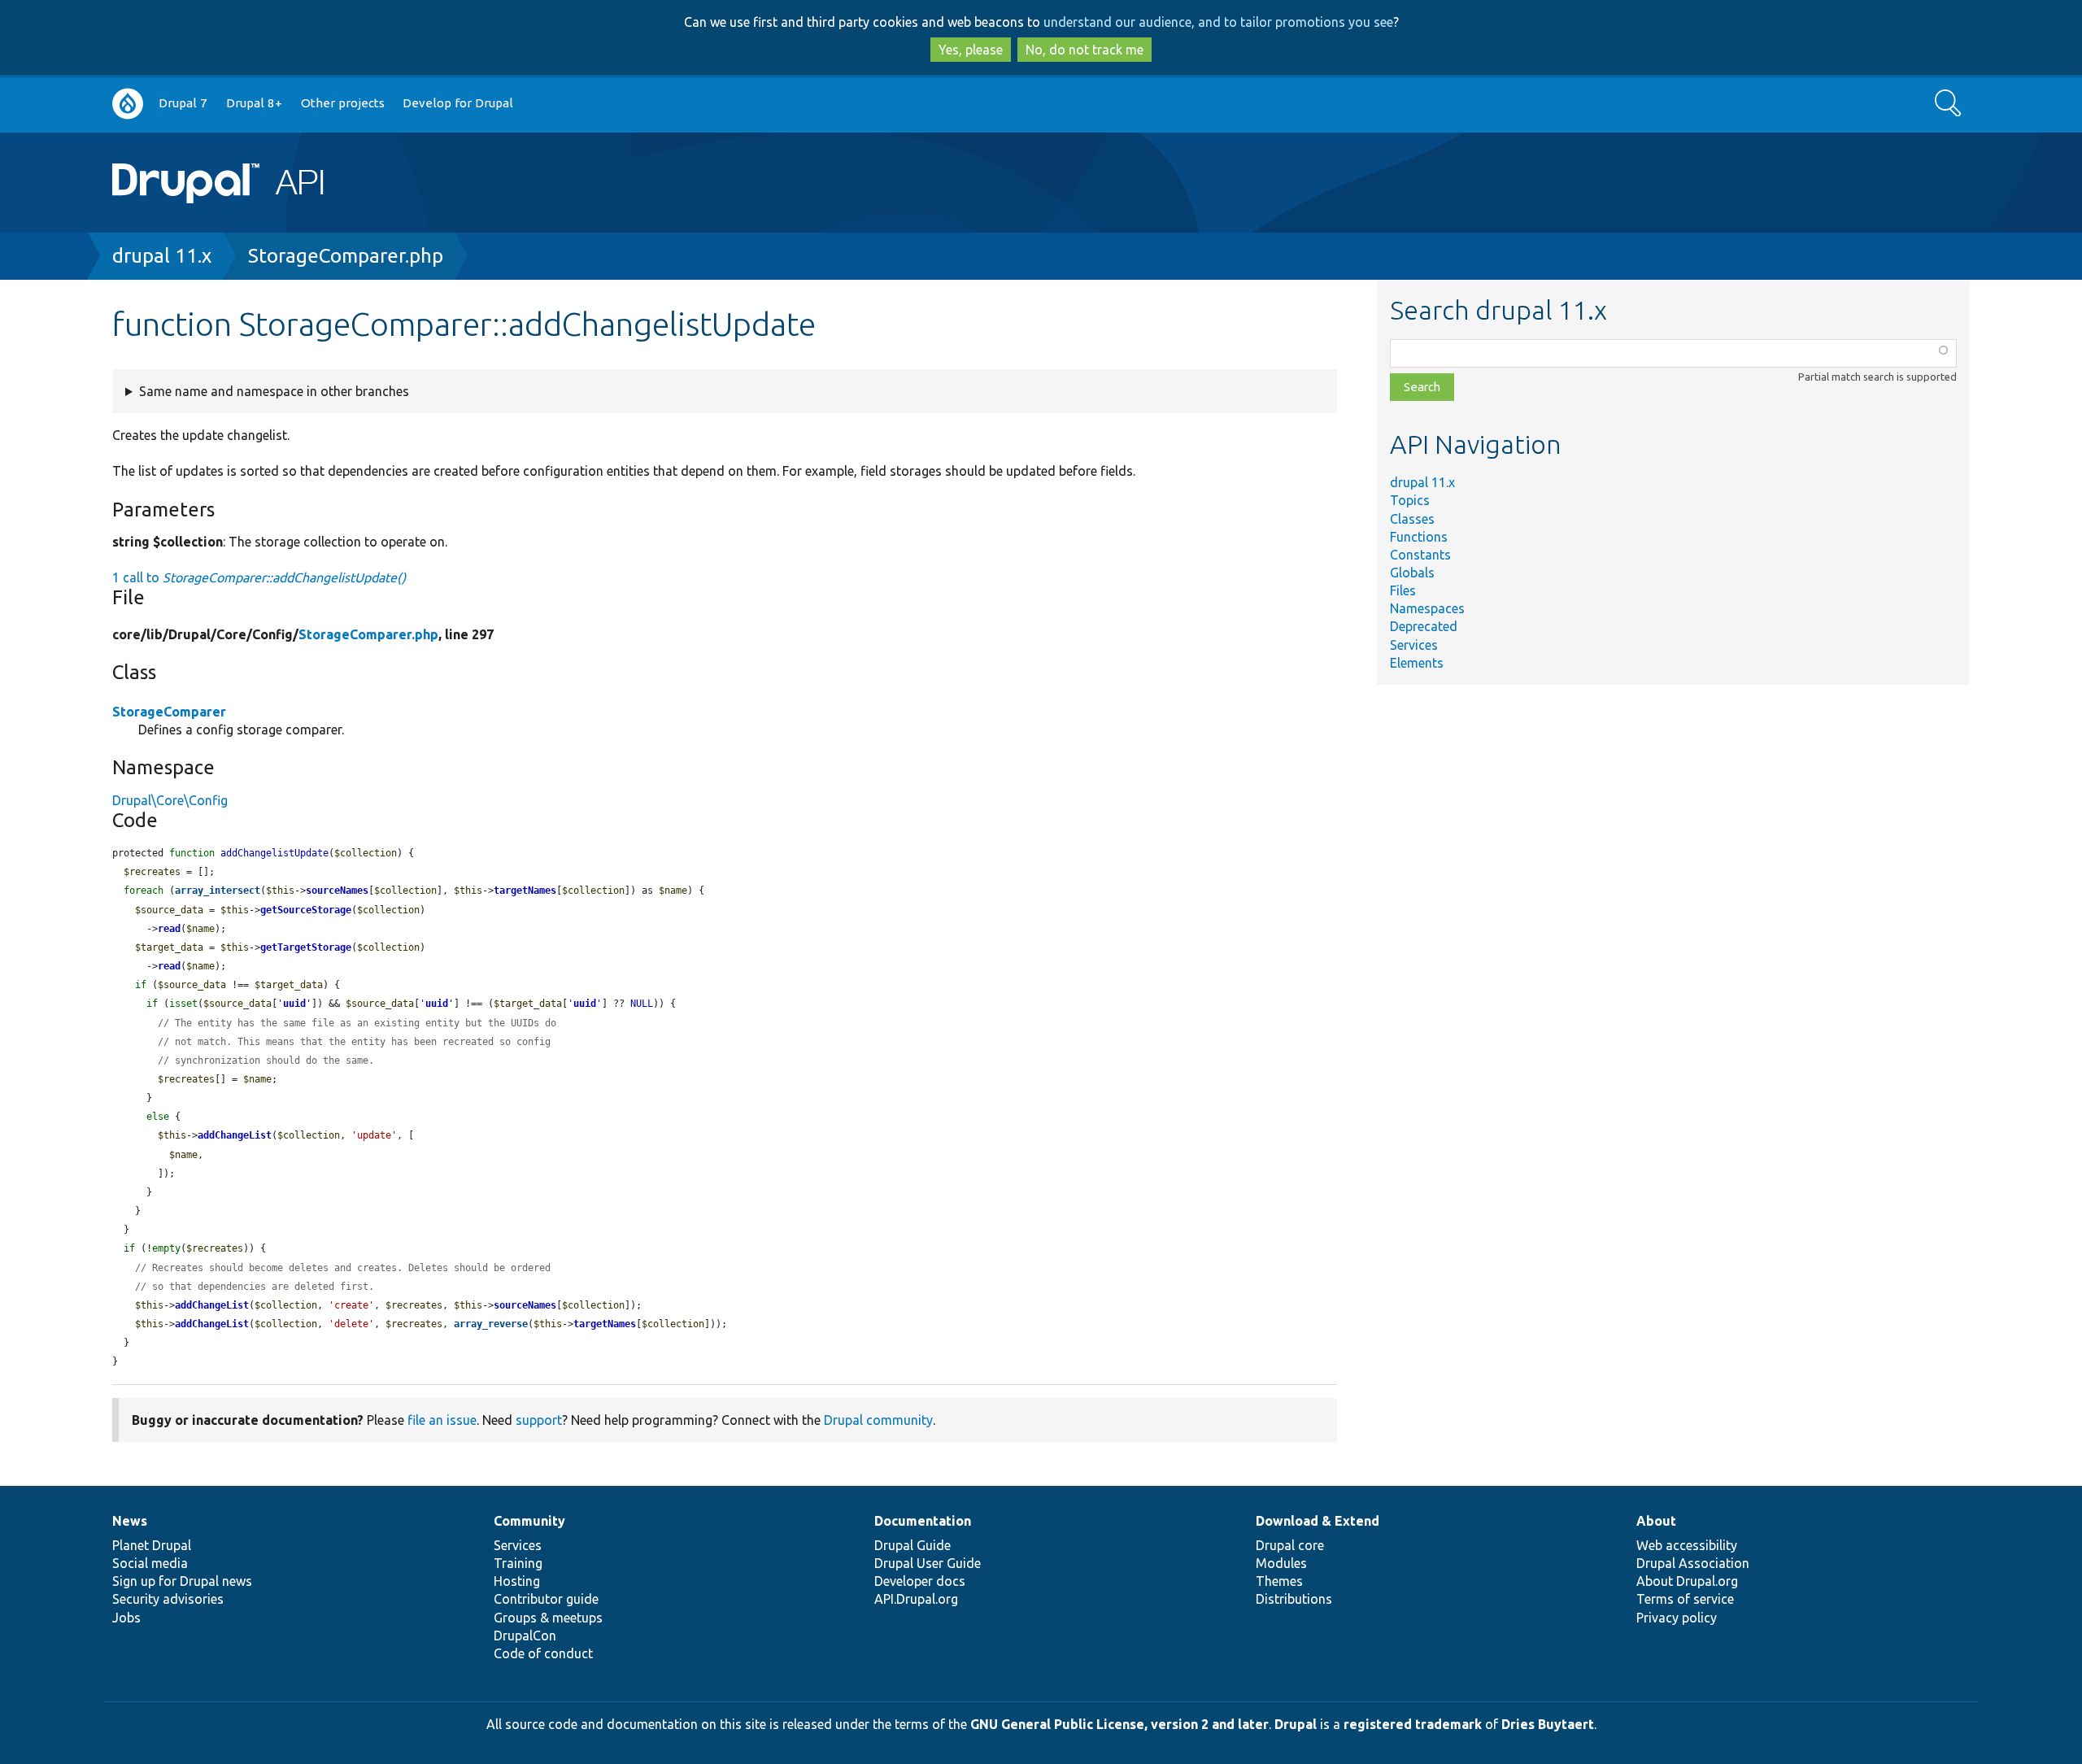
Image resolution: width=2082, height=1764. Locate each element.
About (1656, 1521)
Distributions (1294, 1599)
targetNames (525, 891)
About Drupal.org (1687, 1581)
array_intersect (218, 891)
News (130, 1521)
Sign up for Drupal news (182, 1581)
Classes (1412, 519)
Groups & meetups (548, 1618)
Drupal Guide (913, 1545)
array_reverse (491, 1324)
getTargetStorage (306, 947)
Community (529, 1521)
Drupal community (878, 1420)
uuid (294, 1004)
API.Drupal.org (916, 1599)
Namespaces (1427, 608)
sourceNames (337, 891)
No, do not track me (1085, 50)
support (539, 1420)
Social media (150, 1563)
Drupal (1296, 1724)
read (169, 929)
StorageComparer (169, 712)
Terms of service (1685, 1599)
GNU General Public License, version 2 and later (1119, 1724)
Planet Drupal (152, 1545)
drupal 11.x (162, 256)
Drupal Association (1693, 1563)
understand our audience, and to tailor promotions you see (1218, 22)
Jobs (126, 1618)
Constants (1420, 555)
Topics (1410, 500)
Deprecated (1424, 626)
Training (518, 1563)
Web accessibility (1687, 1545)
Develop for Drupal (458, 103)
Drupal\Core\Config (170, 800)
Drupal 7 (183, 103)
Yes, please (971, 50)
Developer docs (920, 1581)
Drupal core (1290, 1545)
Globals (1412, 573)
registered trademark (1413, 1724)
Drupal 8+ (254, 103)
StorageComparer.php (346, 256)
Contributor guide (546, 1599)
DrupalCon (525, 1636)
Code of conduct (543, 1653)
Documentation (923, 1521)
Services (1414, 645)
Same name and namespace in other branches (274, 391)
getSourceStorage (306, 910)
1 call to (259, 577)
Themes (1279, 1581)
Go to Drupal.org (128, 104)
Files (1403, 590)
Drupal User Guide (928, 1563)
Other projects (343, 103)
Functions (1419, 537)
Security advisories (168, 1599)
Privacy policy (1677, 1618)
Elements (1417, 663)
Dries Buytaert (1548, 1724)
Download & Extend (1318, 1521)
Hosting (517, 1581)
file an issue (442, 1420)
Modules (1281, 1563)
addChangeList (235, 1135)
